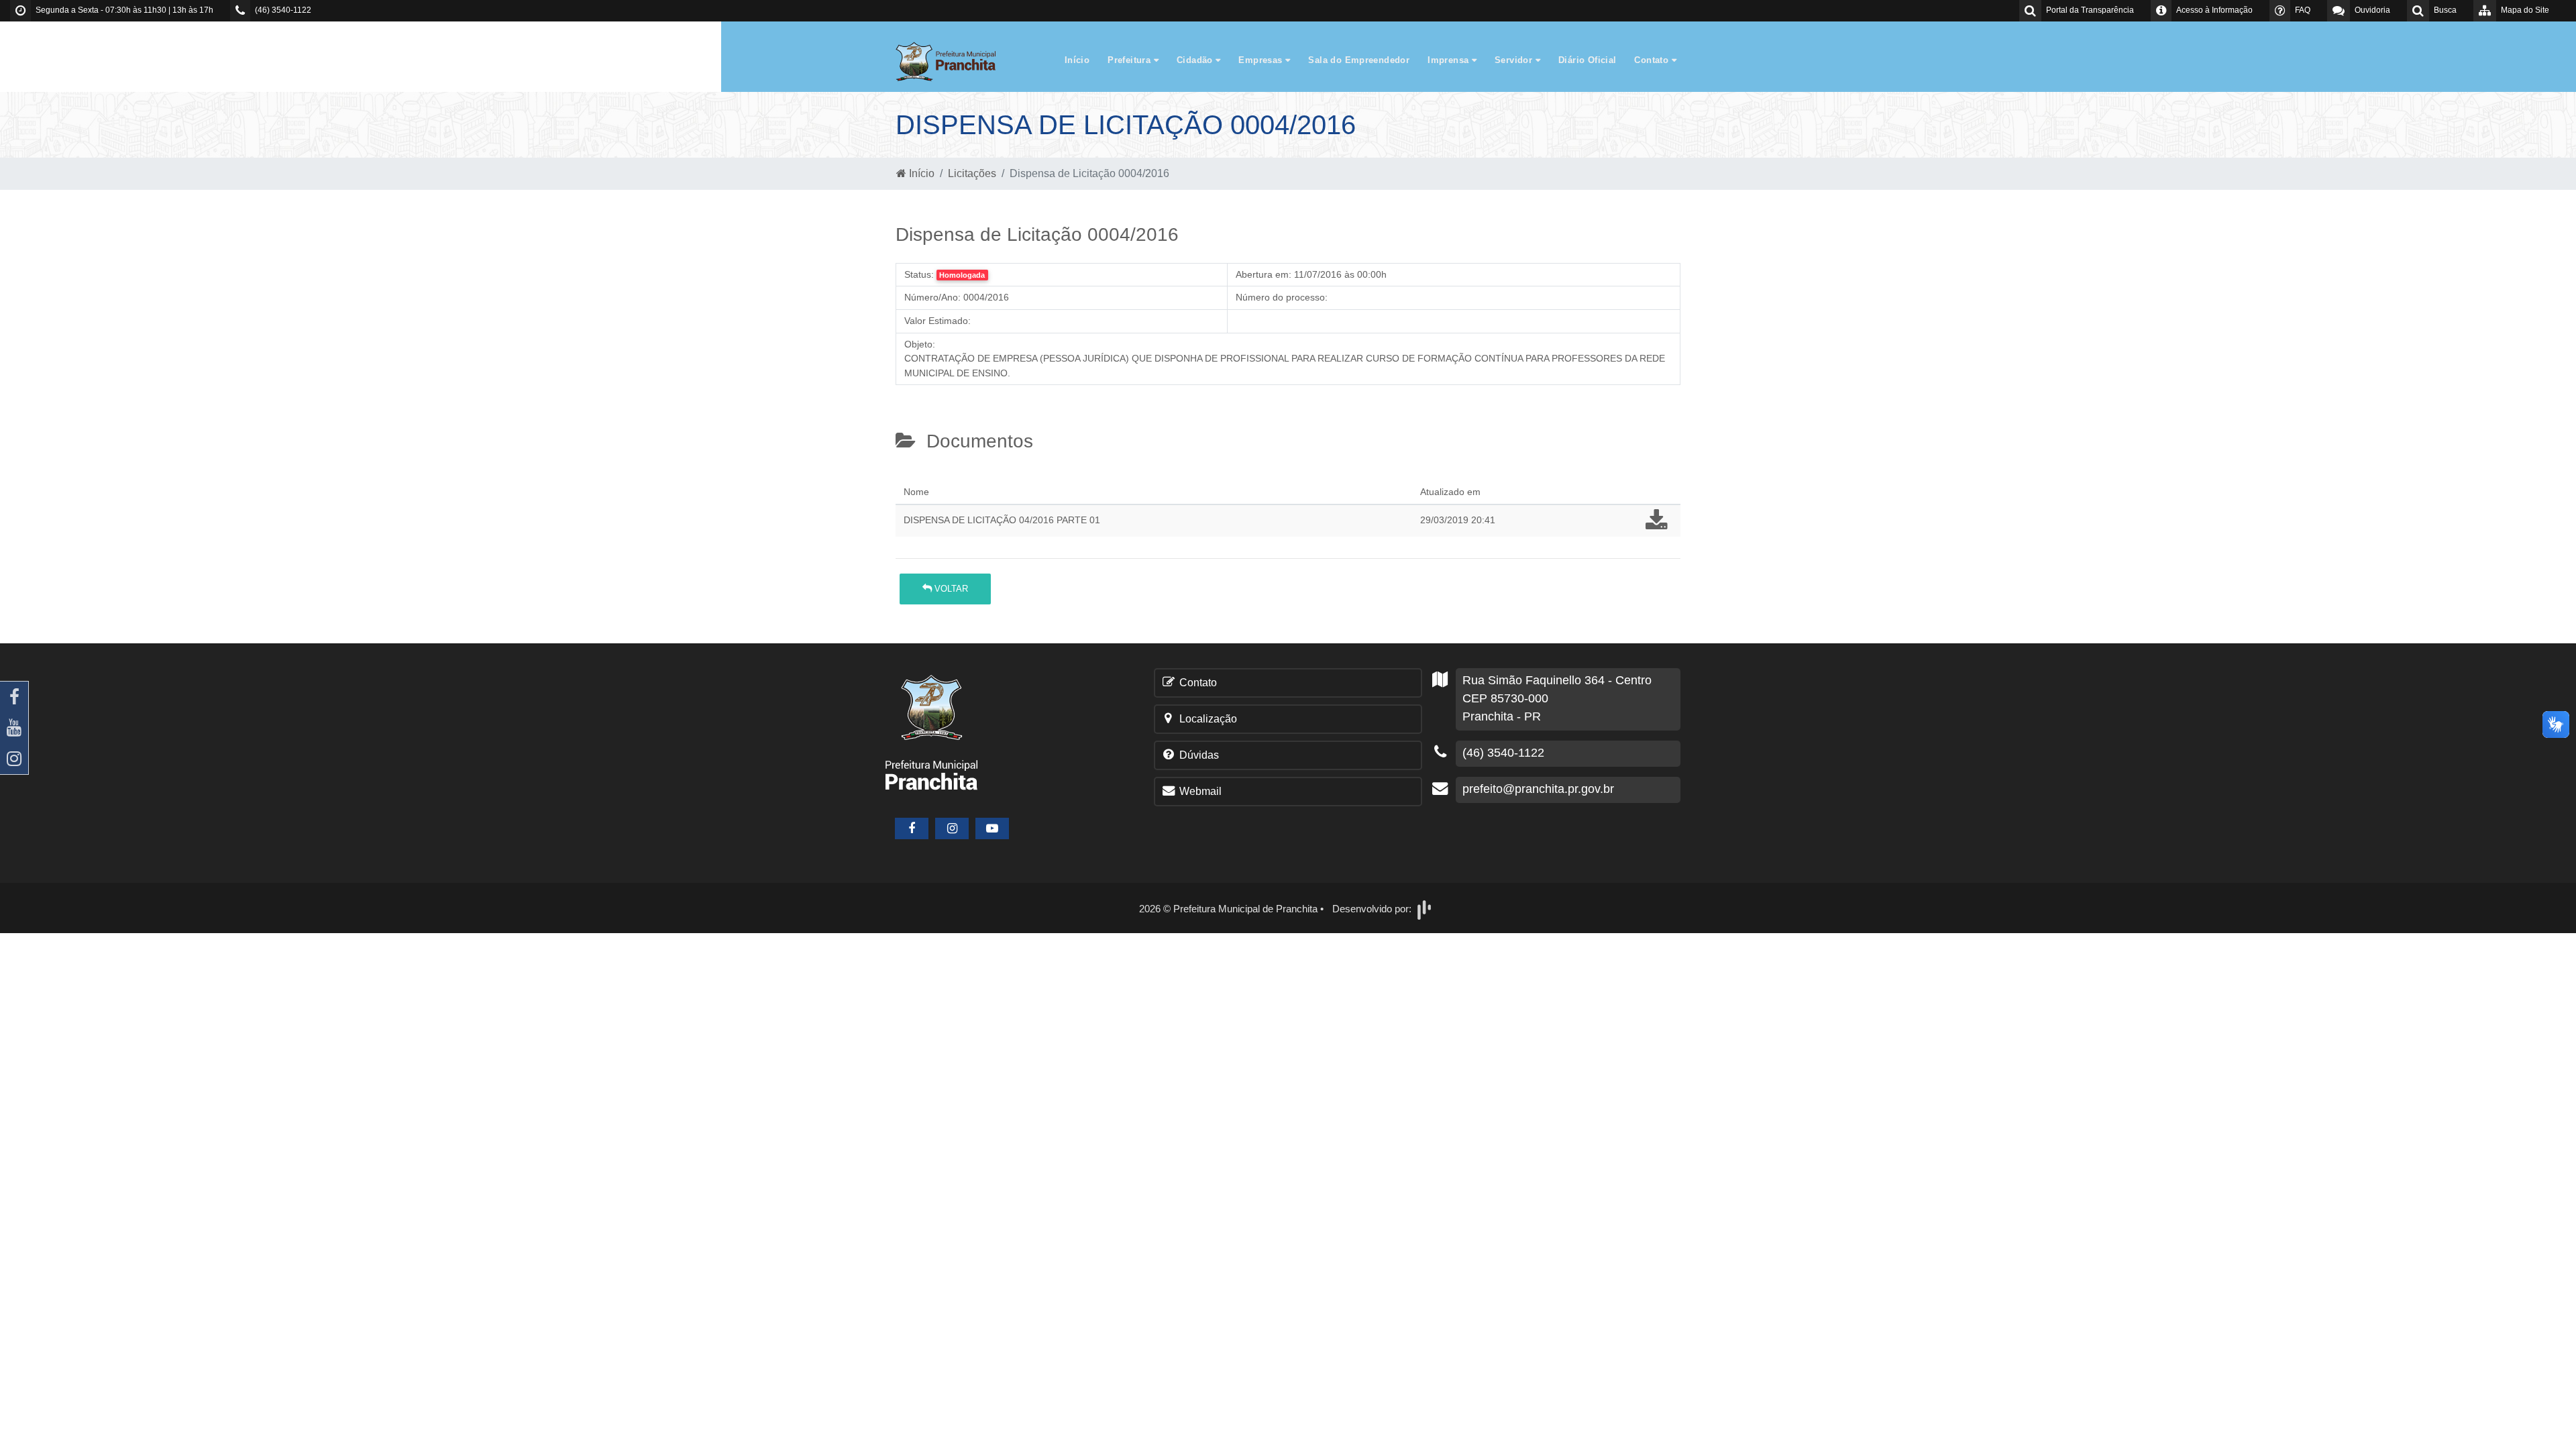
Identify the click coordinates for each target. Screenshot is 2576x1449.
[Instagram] (14, 759)
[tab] (907, 476)
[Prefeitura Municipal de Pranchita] (953, 61)
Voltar (950, 589)
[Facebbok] (912, 828)
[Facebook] (14, 697)
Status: (919, 274)
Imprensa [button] (1450, 60)
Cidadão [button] (1196, 60)
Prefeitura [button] (1130, 60)
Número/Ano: (932, 297)
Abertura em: (1264, 274)
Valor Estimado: (937, 321)
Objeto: (920, 344)
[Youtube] (14, 728)
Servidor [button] (1515, 60)
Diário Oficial (1587, 60)
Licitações (972, 173)
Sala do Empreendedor (1359, 60)
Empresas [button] (1262, 60)
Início (1077, 60)
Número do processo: (1282, 297)
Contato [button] (1653, 60)
